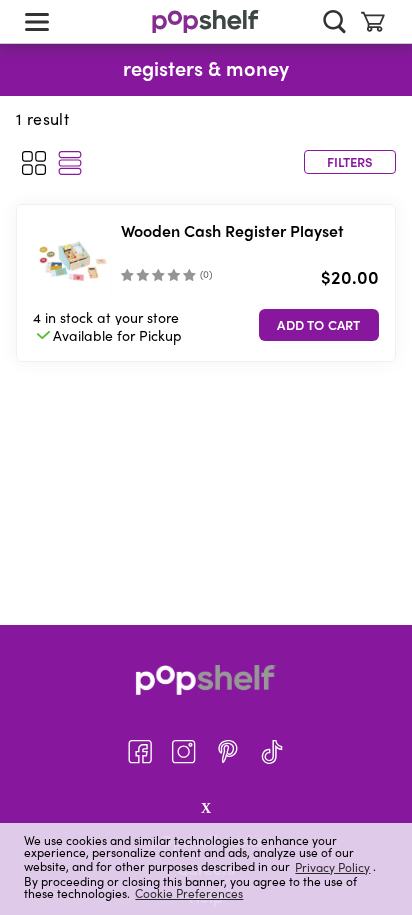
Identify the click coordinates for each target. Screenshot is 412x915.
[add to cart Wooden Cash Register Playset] (319, 325)
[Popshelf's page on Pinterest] (228, 752)
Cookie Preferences (189, 893)
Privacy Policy (332, 866)
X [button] (206, 808)
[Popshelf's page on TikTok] (272, 752)
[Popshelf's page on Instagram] (184, 752)
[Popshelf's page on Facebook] (140, 752)
